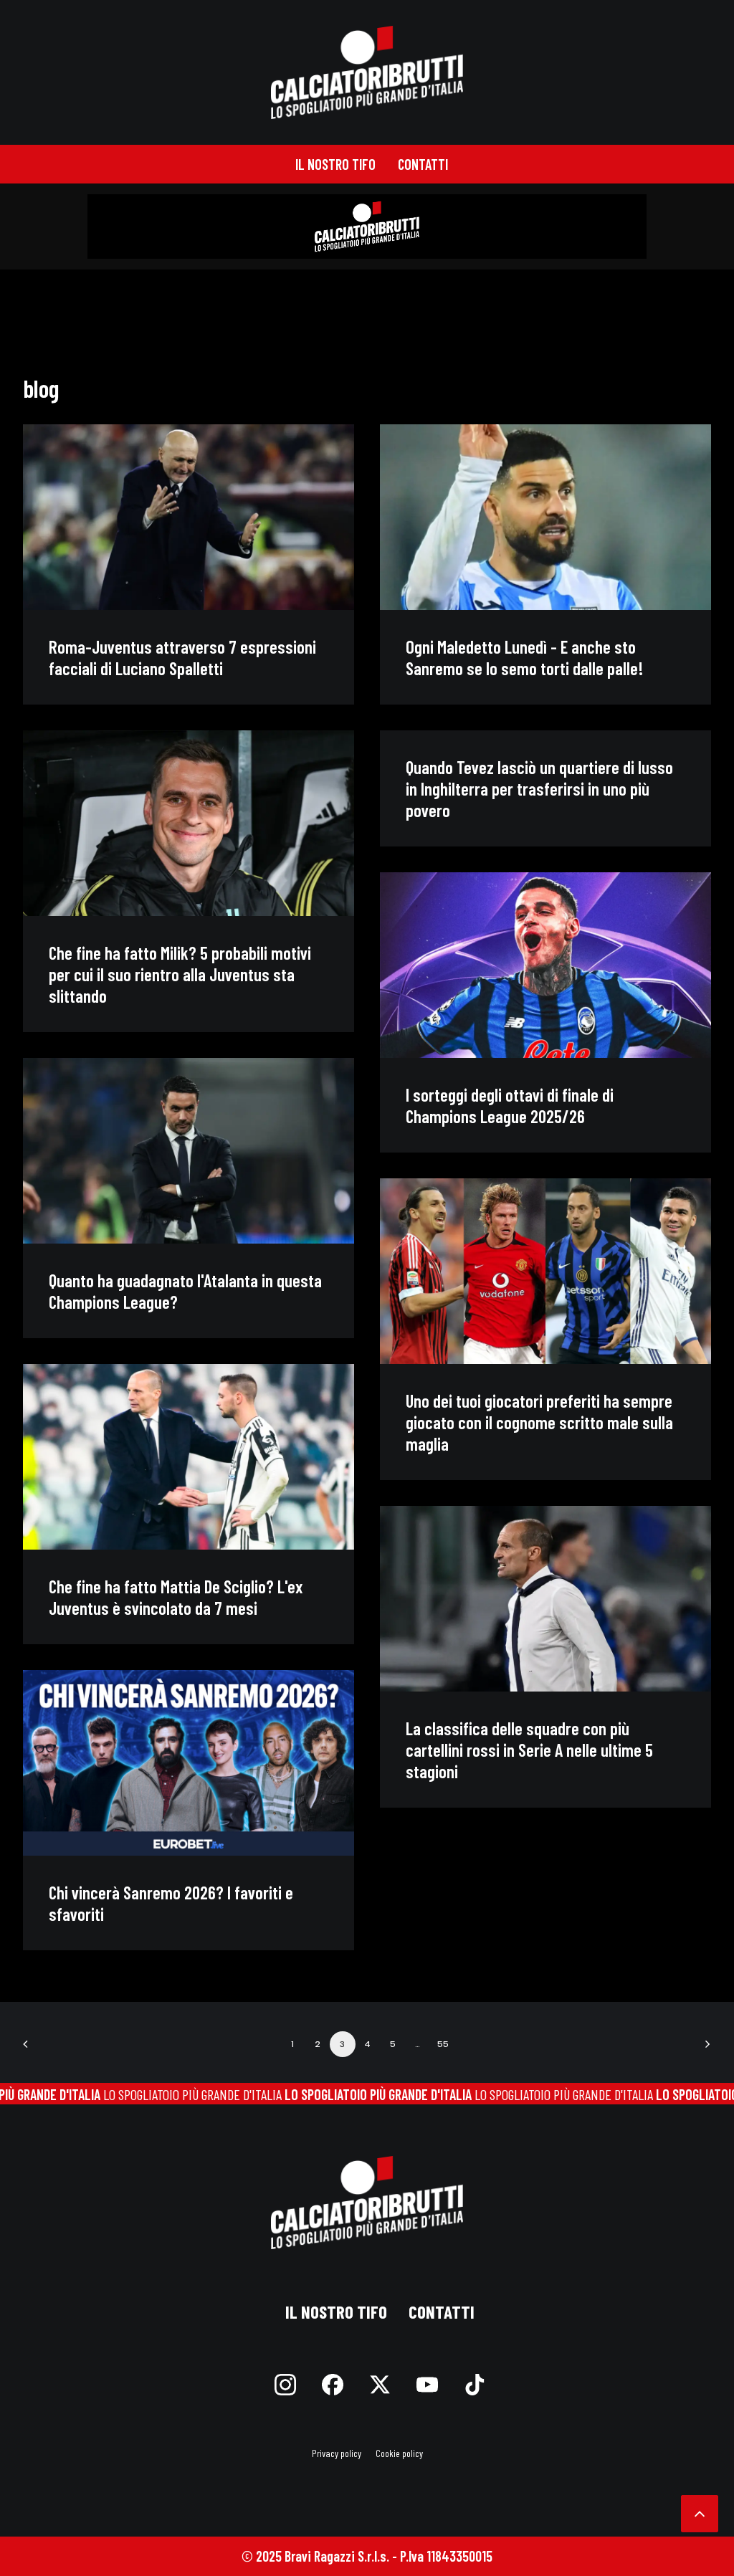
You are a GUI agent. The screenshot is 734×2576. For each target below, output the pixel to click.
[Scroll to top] (700, 2511)
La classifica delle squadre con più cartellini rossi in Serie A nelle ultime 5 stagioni (529, 1750)
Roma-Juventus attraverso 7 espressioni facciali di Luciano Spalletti (182, 657)
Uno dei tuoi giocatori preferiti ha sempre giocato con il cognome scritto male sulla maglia (539, 1422)
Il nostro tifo (335, 164)
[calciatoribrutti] (367, 72)
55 (443, 2044)
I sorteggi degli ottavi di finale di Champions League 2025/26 (510, 1105)
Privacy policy (337, 2453)
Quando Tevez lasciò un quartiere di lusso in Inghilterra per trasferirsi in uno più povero (539, 788)
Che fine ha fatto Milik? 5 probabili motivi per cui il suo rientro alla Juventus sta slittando (180, 974)
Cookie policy (399, 2453)
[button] (189, 517)
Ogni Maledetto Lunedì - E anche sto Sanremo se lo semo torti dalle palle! (525, 657)
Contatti (423, 164)
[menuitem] (335, 164)
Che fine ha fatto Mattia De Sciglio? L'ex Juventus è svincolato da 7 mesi (176, 1597)
